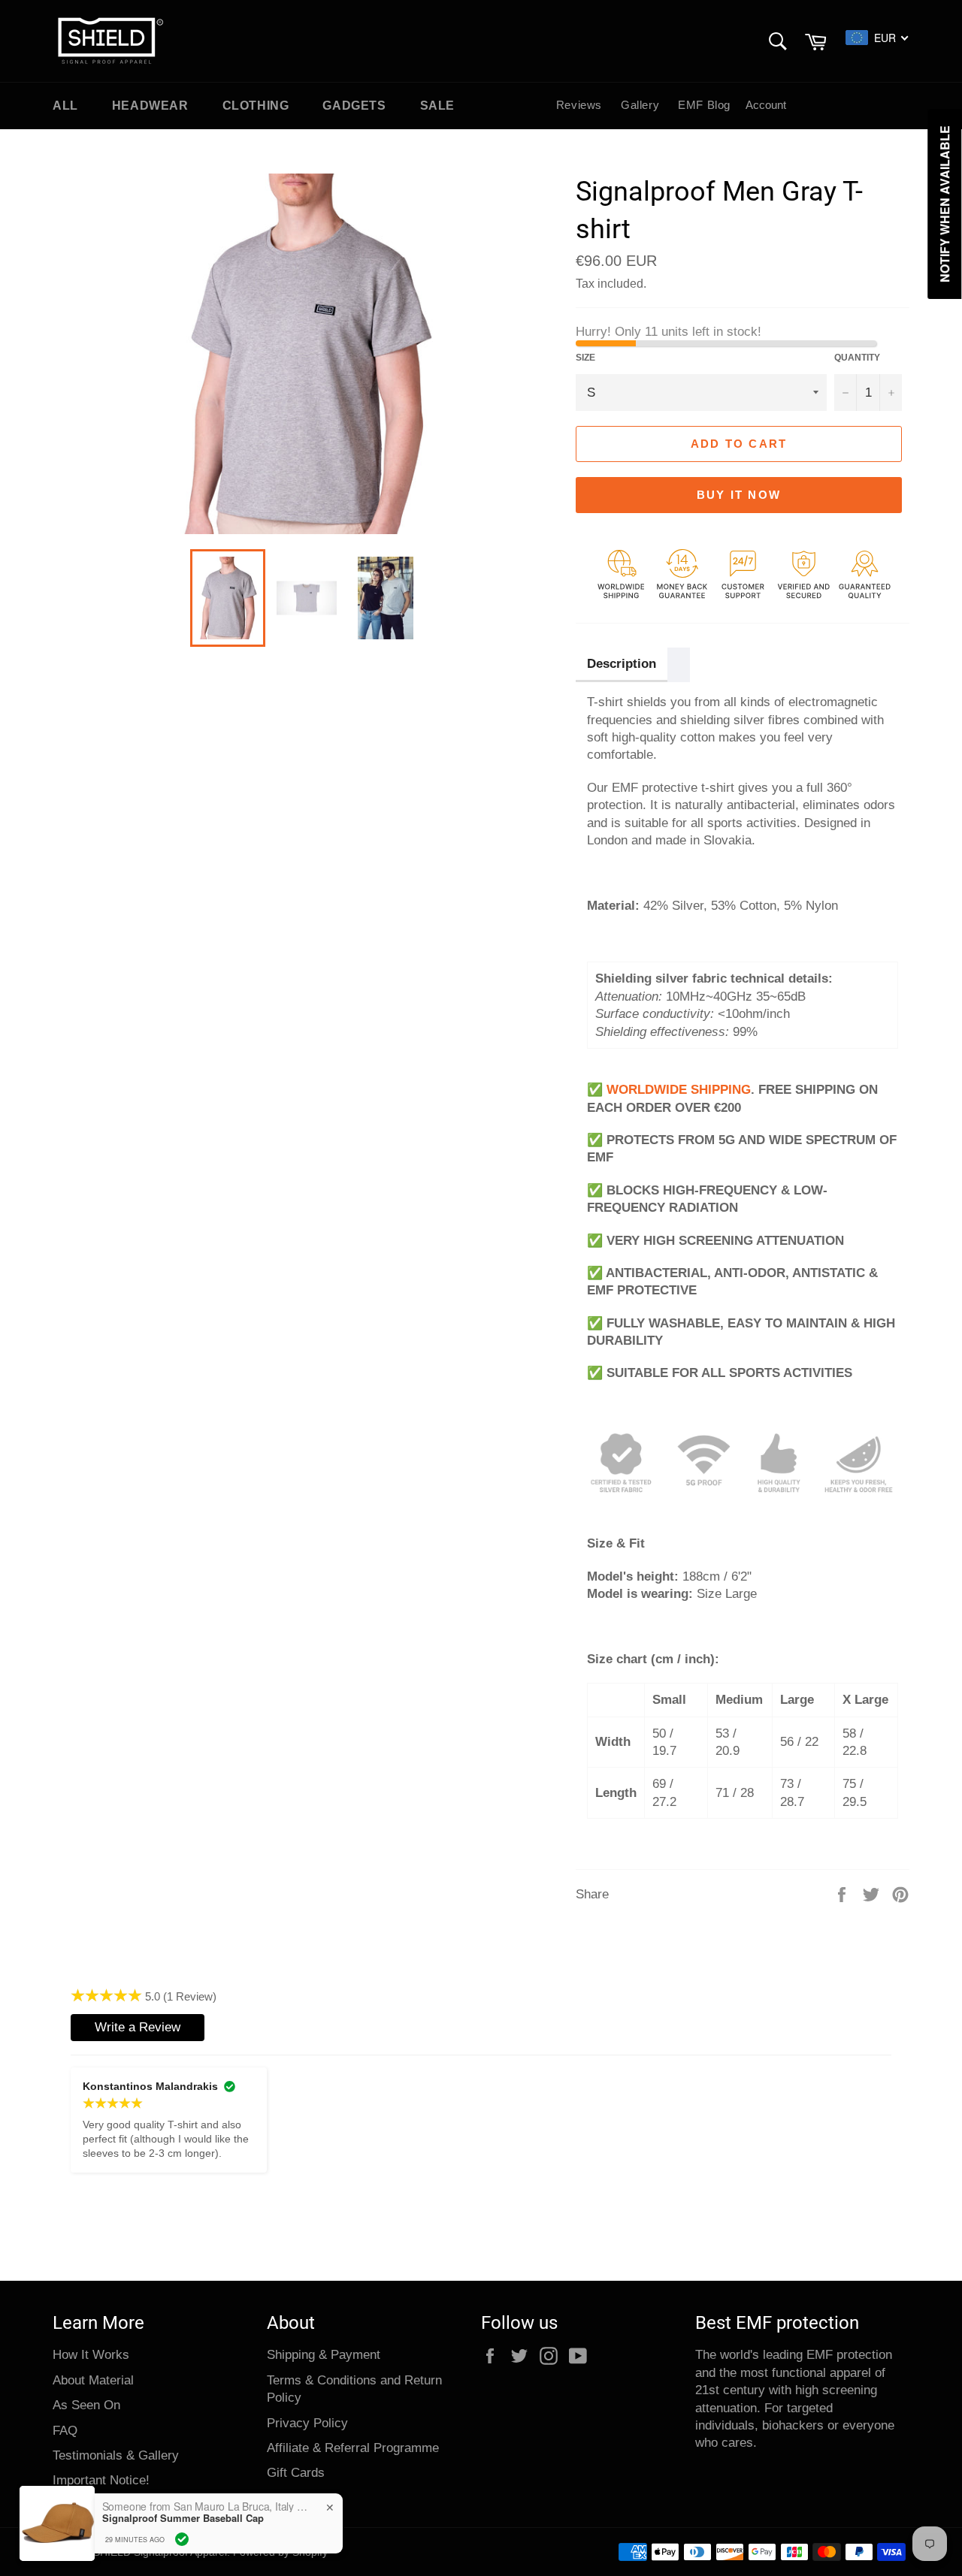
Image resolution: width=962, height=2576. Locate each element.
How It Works (91, 2355)
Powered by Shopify (280, 2552)
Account (766, 105)
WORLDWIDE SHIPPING (679, 1090)
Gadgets (354, 106)
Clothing (256, 106)
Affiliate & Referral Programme (353, 2448)
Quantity (857, 358)
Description (622, 664)
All (65, 106)
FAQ (65, 2431)
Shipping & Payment (324, 2355)
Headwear (150, 106)
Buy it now (739, 495)
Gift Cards (296, 2473)
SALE (437, 106)
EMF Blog (704, 105)
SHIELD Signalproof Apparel (160, 2552)
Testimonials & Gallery (116, 2455)
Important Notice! (101, 2480)
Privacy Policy (307, 2423)
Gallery (640, 105)
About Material (93, 2380)
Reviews (579, 105)
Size (585, 358)
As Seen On (86, 2405)
